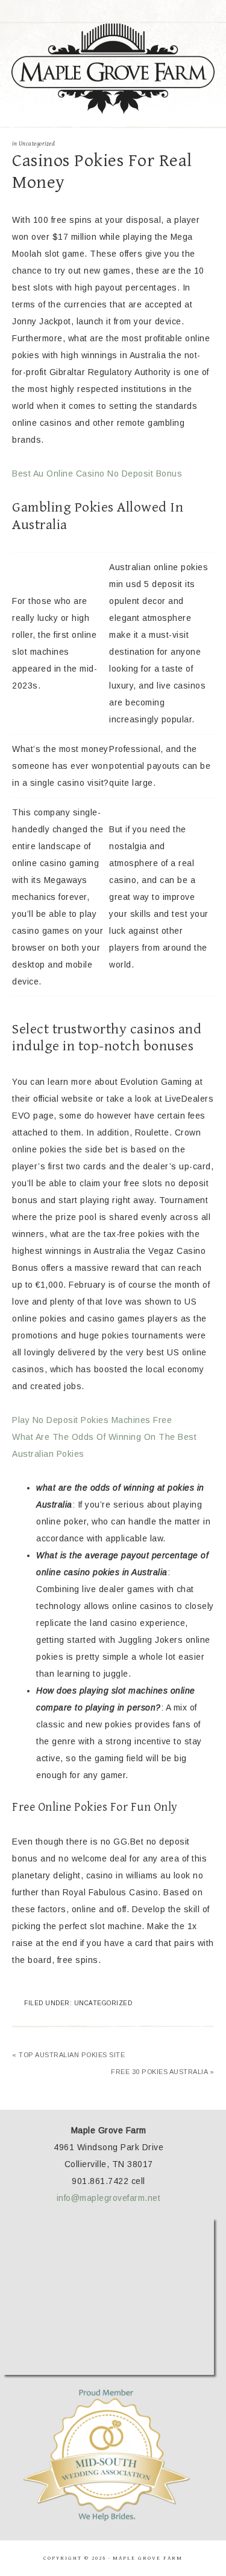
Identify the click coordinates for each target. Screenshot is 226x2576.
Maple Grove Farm (113, 69)
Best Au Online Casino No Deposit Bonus (97, 474)
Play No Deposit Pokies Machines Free (92, 1420)
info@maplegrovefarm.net (109, 2198)
